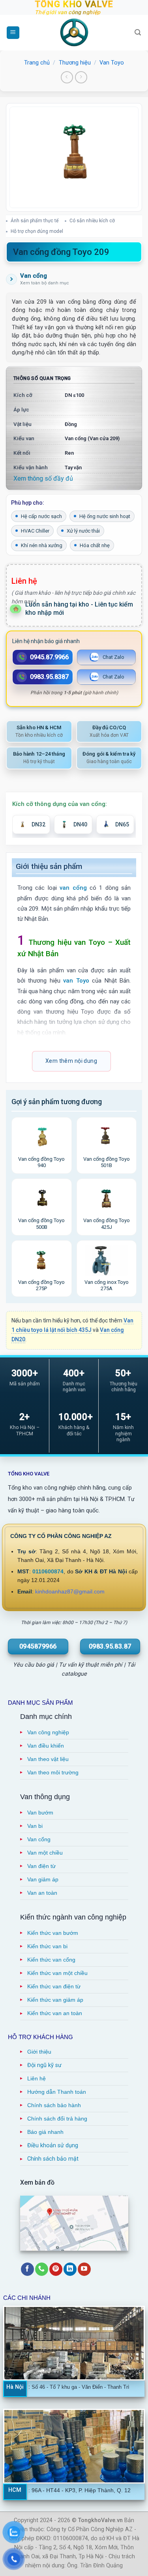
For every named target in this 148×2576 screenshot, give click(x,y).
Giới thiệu (39, 2052)
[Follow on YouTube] (84, 2269)
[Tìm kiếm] (138, 32)
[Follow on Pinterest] (56, 2269)
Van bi (35, 1826)
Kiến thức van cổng (51, 1960)
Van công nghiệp (48, 1732)
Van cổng (39, 1839)
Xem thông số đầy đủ (43, 479)
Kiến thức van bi (47, 1946)
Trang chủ (37, 63)
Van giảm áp (43, 1879)
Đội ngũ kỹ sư (44, 2065)
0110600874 (48, 1572)
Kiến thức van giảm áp (55, 2000)
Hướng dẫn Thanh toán (57, 2092)
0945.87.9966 (49, 657)
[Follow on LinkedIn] (70, 2269)
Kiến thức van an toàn (55, 2013)
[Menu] (13, 33)
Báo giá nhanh (45, 2132)
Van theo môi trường (53, 1772)
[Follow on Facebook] (27, 2269)
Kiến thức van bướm (53, 1933)
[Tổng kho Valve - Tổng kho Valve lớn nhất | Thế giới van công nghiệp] (74, 33)
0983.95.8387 (49, 677)
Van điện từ (41, 1866)
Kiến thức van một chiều (57, 1973)
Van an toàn (42, 1893)
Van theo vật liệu (48, 1759)
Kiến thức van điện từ (54, 1986)
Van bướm (40, 1813)
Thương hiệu (75, 63)
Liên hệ (37, 2078)
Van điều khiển (46, 1746)
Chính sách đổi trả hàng (57, 2119)
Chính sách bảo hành (54, 2105)
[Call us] (42, 2269)
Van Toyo (112, 63)
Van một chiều (45, 1853)
